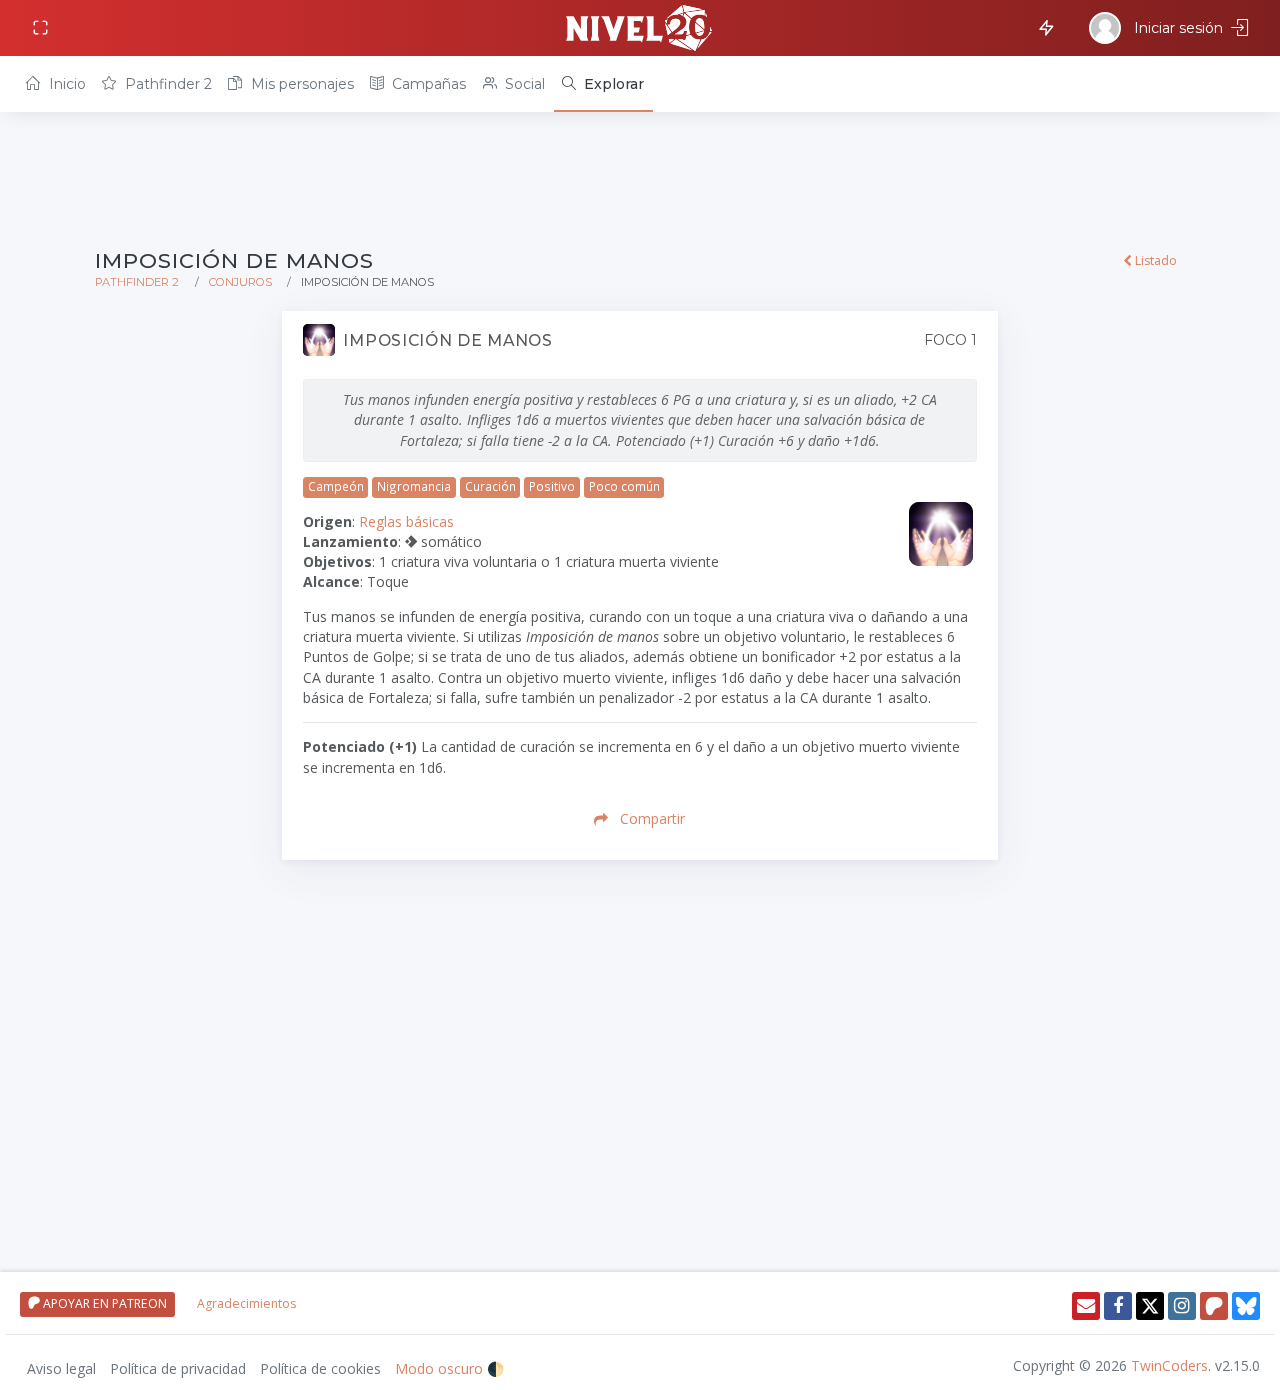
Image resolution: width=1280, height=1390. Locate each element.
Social (523, 84)
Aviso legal (61, 1368)
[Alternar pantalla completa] (42, 28)
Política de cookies (320, 1368)
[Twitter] (1150, 1306)
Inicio (65, 84)
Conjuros (240, 282)
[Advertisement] (640, 182)
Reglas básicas (406, 521)
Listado (1154, 260)
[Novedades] (1043, 26)
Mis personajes (300, 84)
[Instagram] (1182, 1306)
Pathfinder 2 (166, 84)
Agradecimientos (246, 1303)
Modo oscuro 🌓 (449, 1368)
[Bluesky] (1246, 1306)
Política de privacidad (178, 1368)
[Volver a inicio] (640, 28)
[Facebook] (1118, 1306)
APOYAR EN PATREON (103, 1303)
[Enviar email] (1086, 1306)
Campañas (427, 84)
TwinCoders (1169, 1365)
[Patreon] (1214, 1306)
